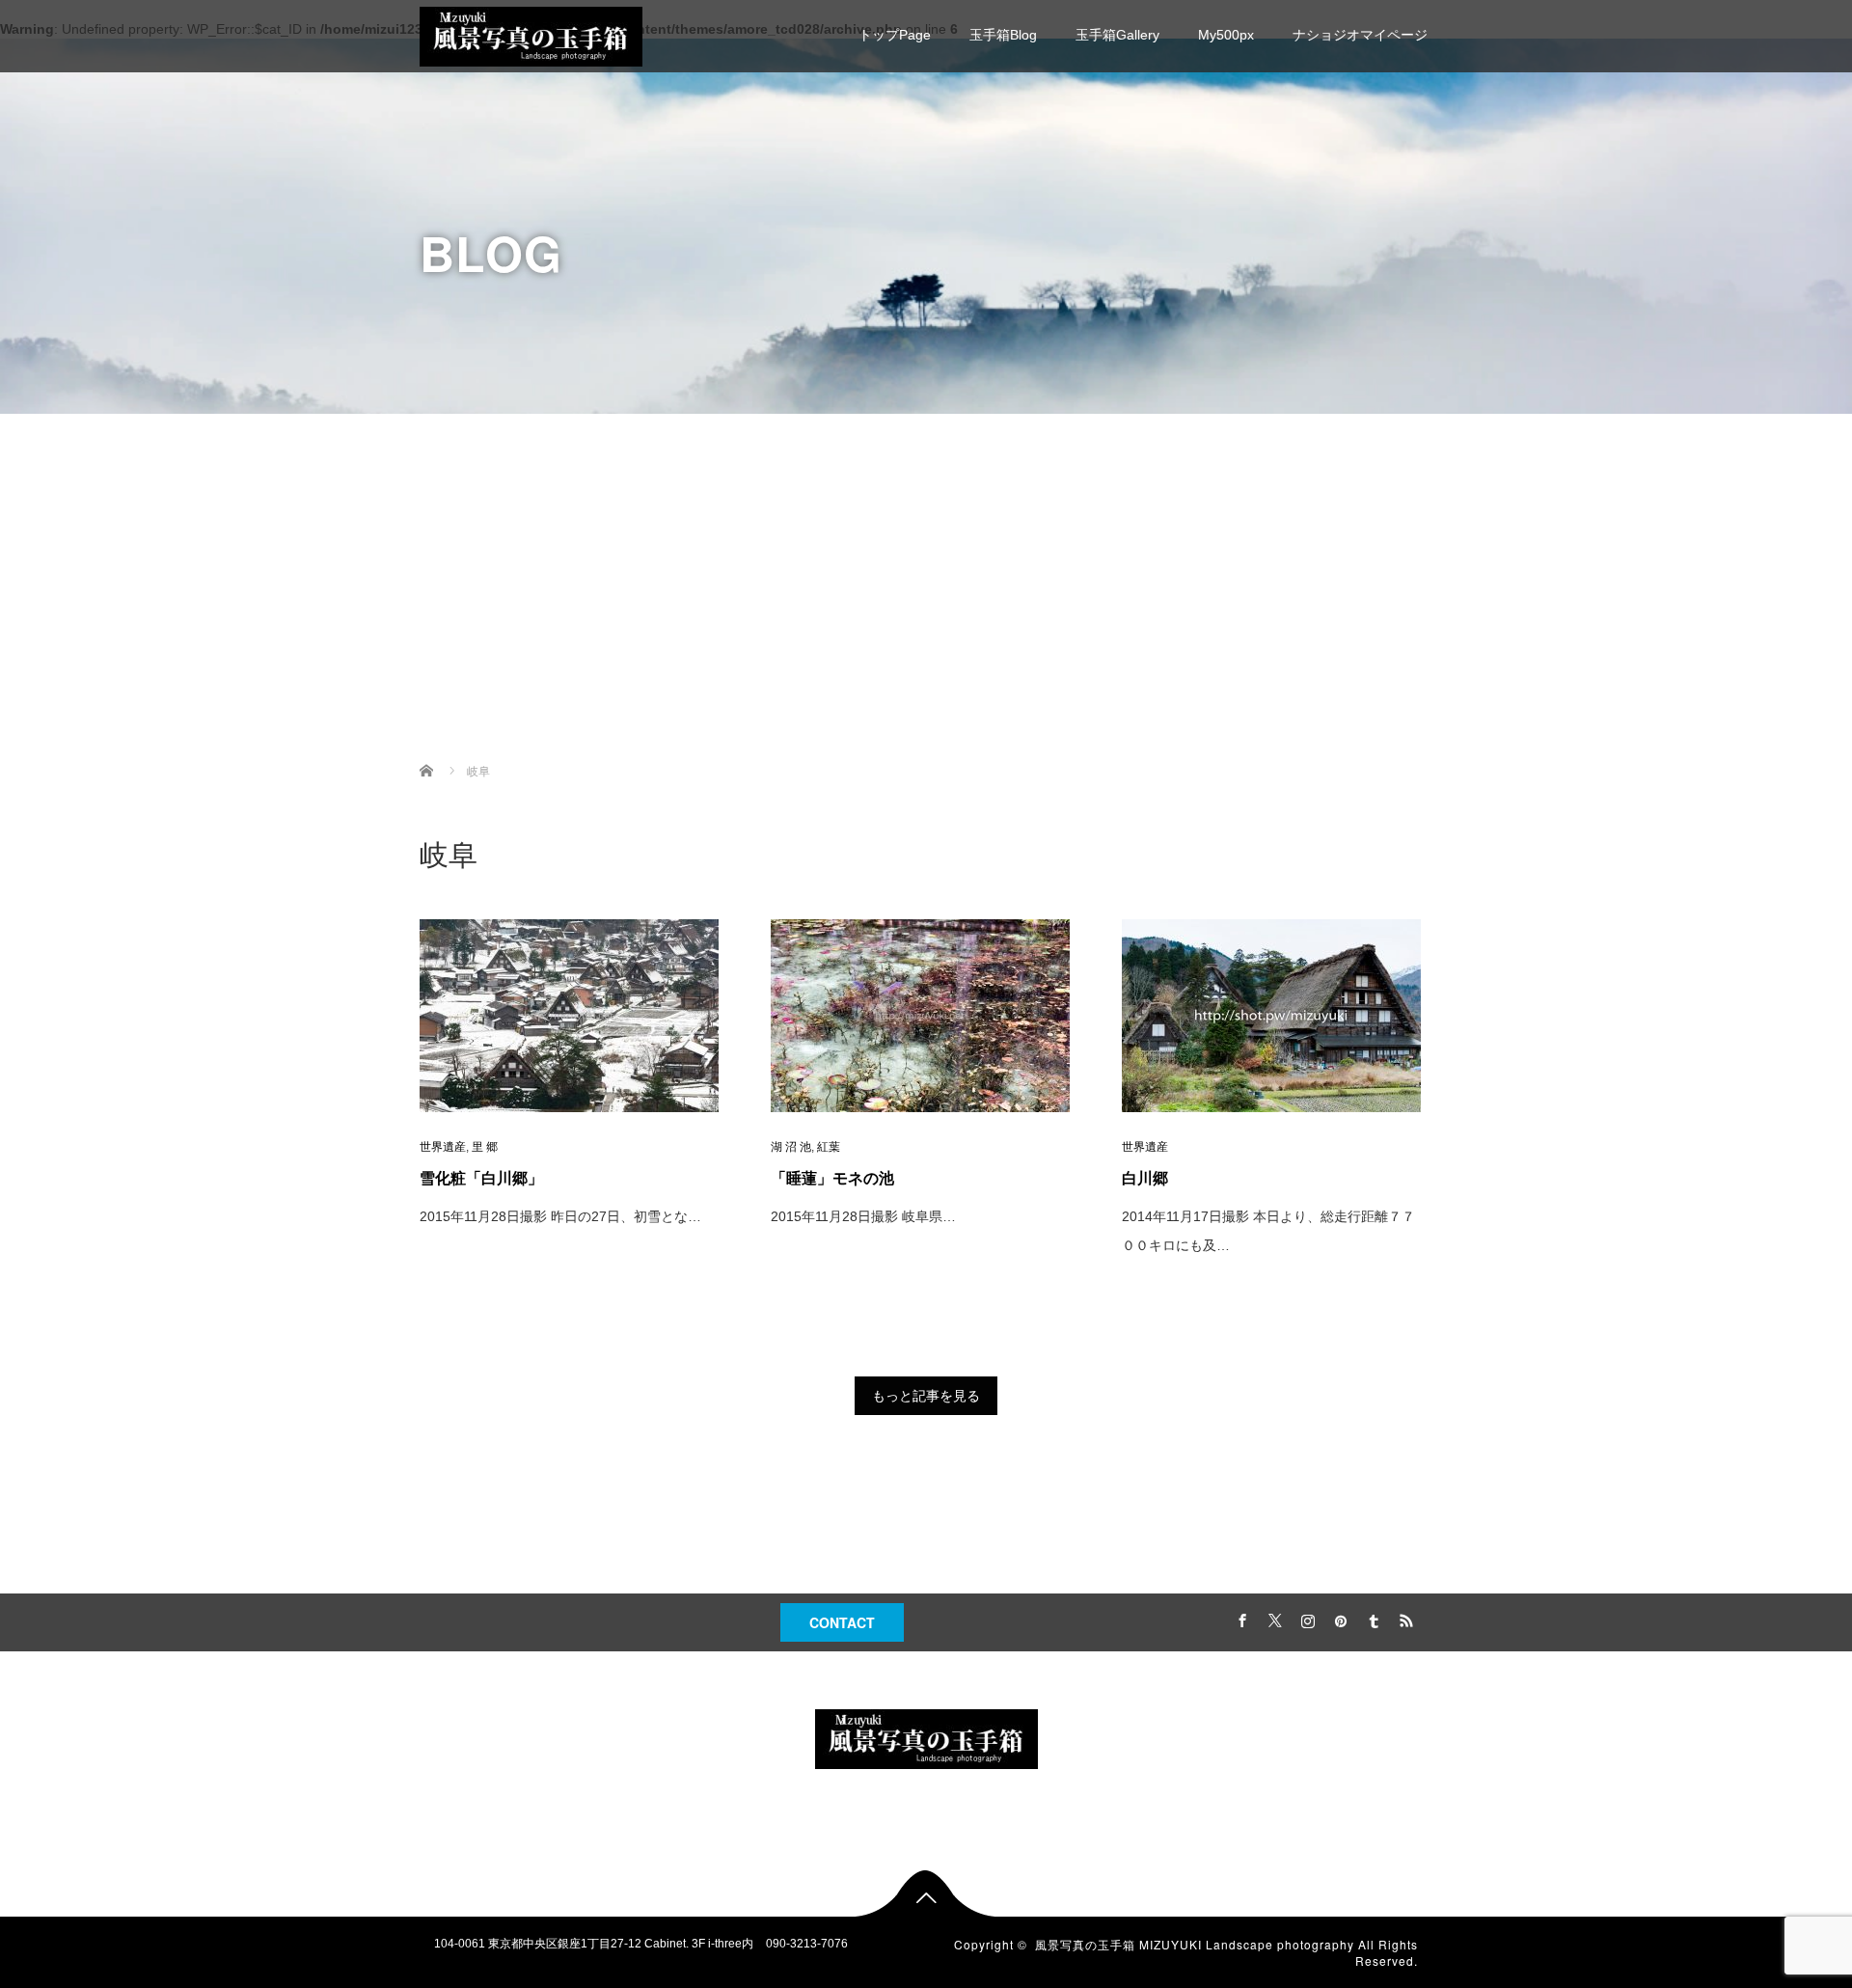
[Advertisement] (926, 587)
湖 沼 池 (791, 1147)
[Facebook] (1239, 1618)
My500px (1226, 35)
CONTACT (842, 1622)
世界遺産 (443, 1147)
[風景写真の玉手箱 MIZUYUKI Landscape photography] (531, 34)
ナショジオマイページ (1360, 35)
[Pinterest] (1338, 1618)
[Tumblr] (1371, 1618)
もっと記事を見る (926, 1396)
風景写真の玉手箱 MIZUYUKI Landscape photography (1195, 1944)
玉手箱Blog (1003, 35)
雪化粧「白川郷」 (481, 1178)
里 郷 (485, 1147)
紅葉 (829, 1147)
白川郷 (1145, 1178)
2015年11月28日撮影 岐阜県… (863, 1216)
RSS (1403, 1618)
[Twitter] (1272, 1618)
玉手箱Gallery (1117, 35)
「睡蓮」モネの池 (832, 1178)
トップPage (895, 35)
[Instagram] (1305, 1618)
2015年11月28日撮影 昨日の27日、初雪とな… (560, 1216)
